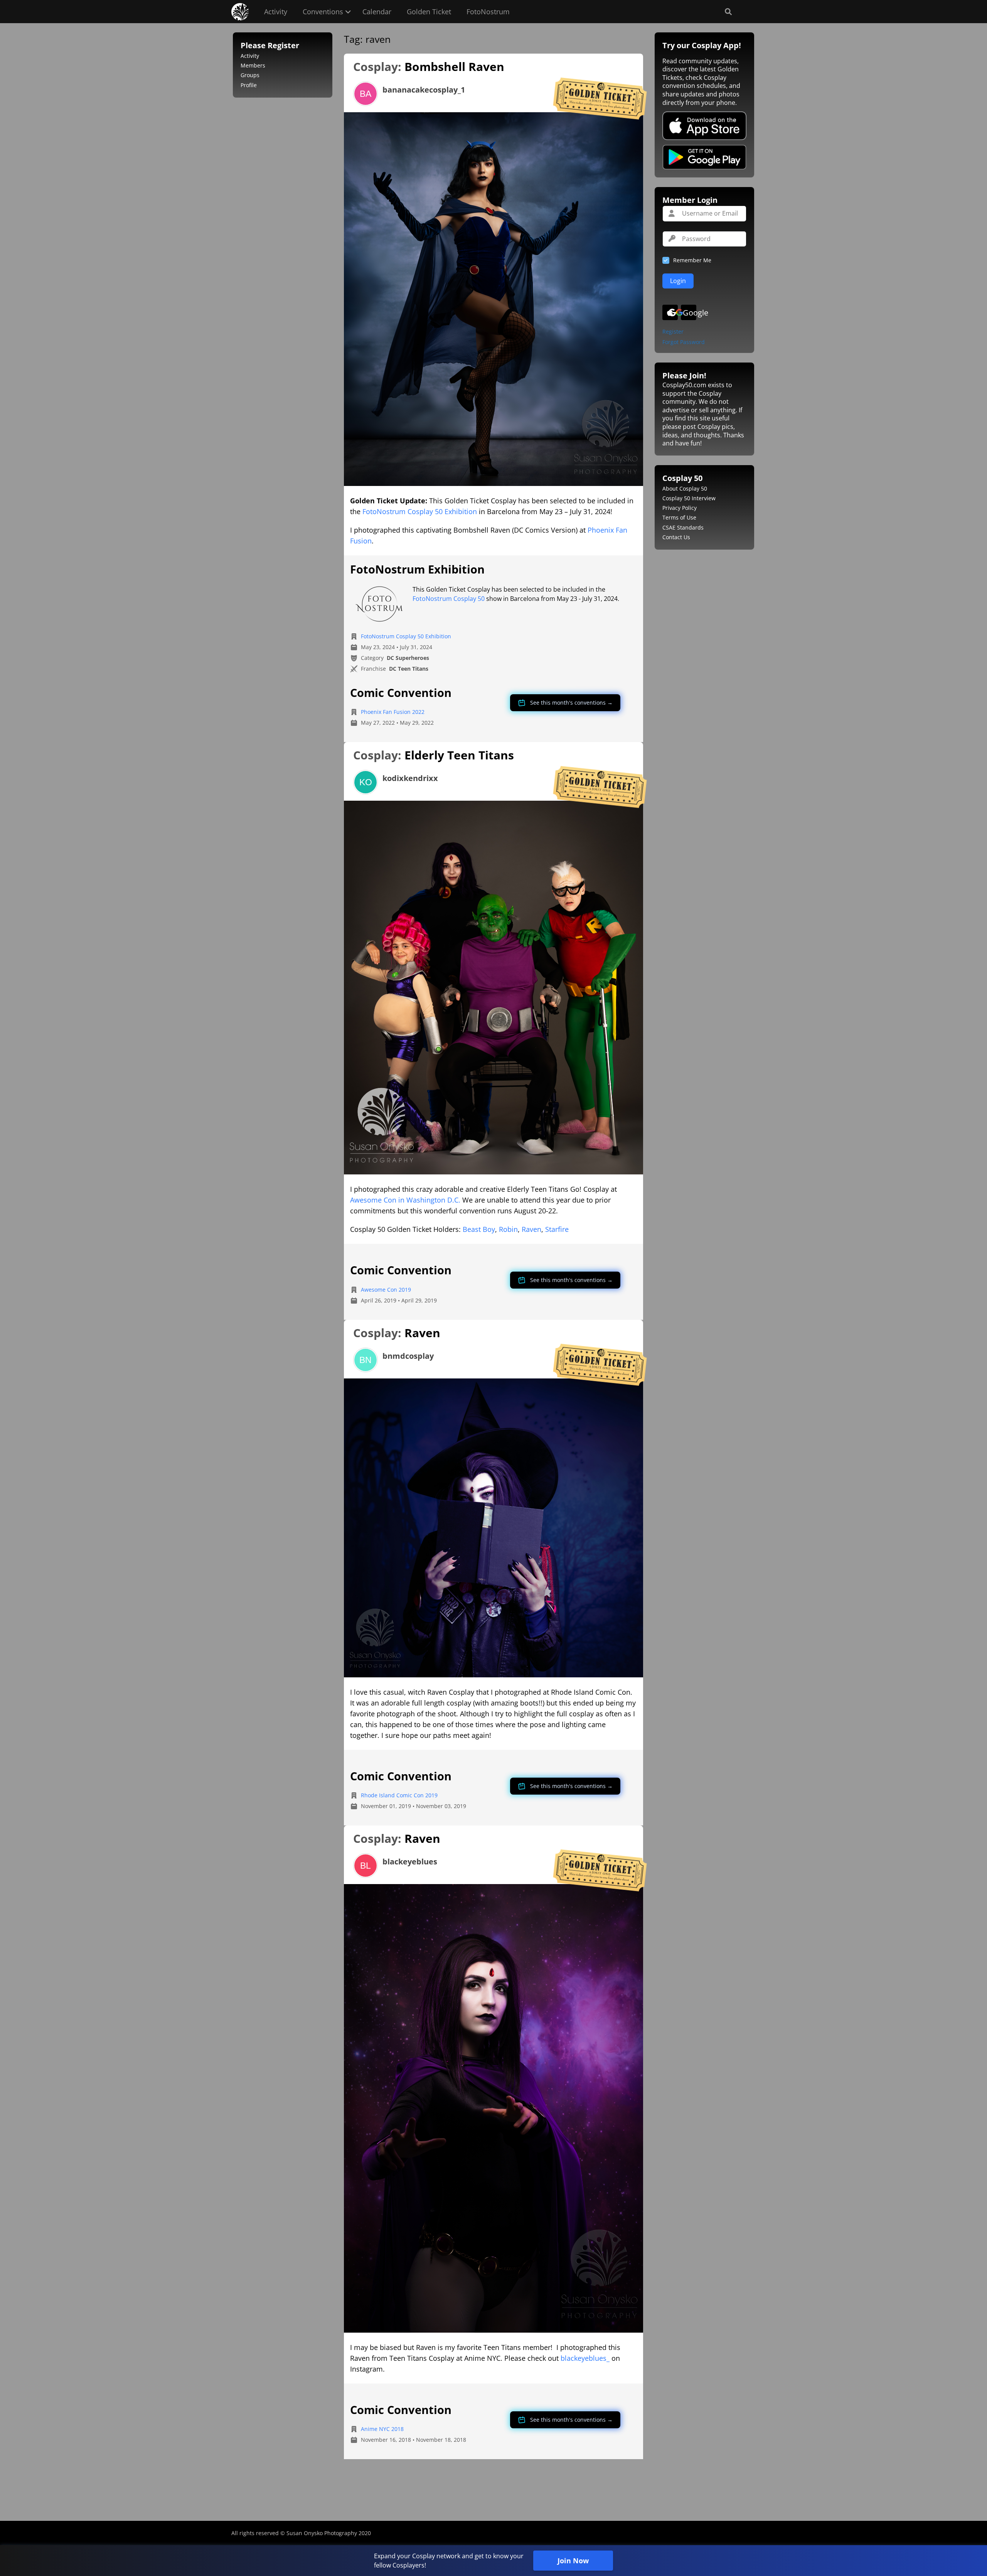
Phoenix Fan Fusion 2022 (393, 712)
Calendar (377, 12)
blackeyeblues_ (585, 2358)
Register (673, 332)
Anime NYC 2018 (382, 2429)
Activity (276, 12)
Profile (249, 85)
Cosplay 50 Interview (689, 498)
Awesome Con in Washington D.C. (405, 1200)
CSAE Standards (683, 527)
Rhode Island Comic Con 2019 (399, 1795)
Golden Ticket (429, 12)
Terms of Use (679, 517)
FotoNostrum (488, 12)
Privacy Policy (680, 508)
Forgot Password (684, 342)
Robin (508, 1229)
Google (690, 313)
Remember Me (692, 260)
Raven (531, 1229)
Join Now (573, 2561)
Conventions (323, 12)
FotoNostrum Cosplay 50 (449, 599)
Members (253, 65)
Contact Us (676, 537)
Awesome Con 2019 (386, 1290)
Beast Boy (479, 1229)
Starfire (557, 1229)
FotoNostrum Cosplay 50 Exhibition (420, 511)
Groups (250, 75)
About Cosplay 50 (685, 488)
